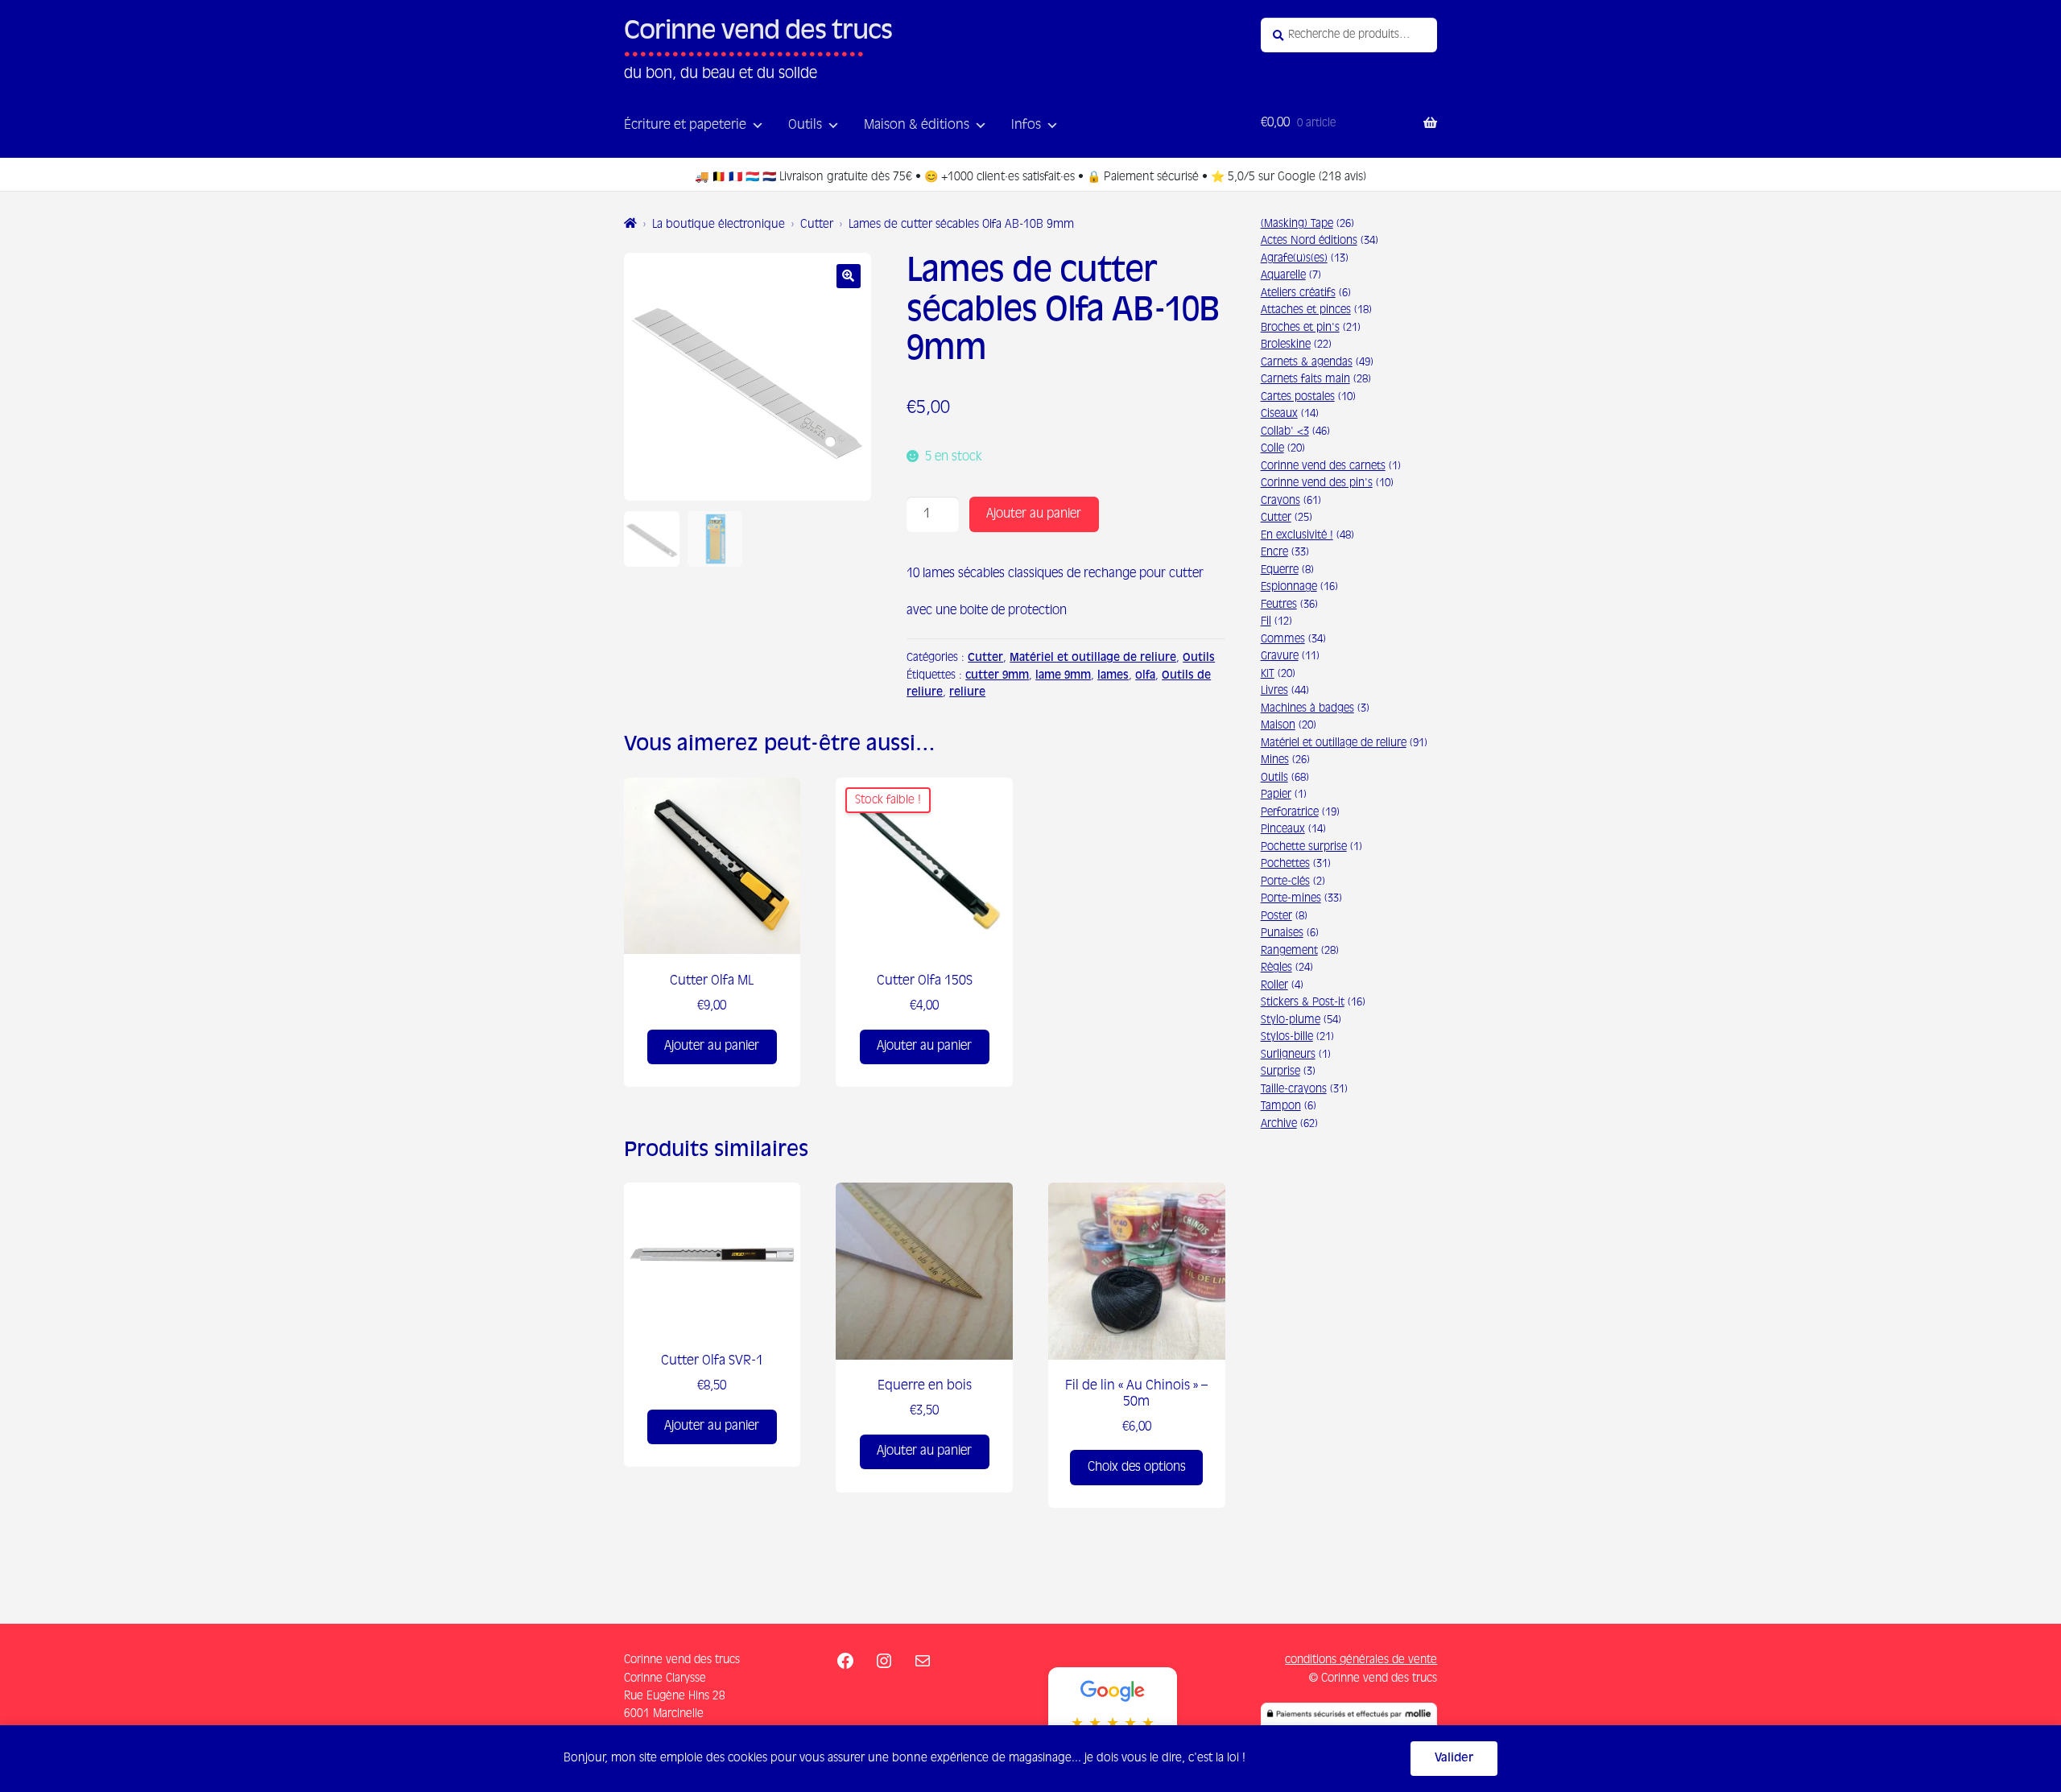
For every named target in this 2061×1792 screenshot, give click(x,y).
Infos (1026, 126)
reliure (967, 693)
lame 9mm (1063, 676)
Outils (805, 126)
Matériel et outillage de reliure (1093, 658)
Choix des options (1137, 1467)
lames (1113, 676)
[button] (849, 276)
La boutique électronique (719, 225)
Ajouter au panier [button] (712, 1046)
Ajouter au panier (1034, 514)
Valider (1454, 1758)
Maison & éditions (917, 126)
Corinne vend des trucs (758, 33)
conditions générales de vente (1361, 1660)
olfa (1145, 676)
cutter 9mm (997, 676)
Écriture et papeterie (685, 126)
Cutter (817, 225)
